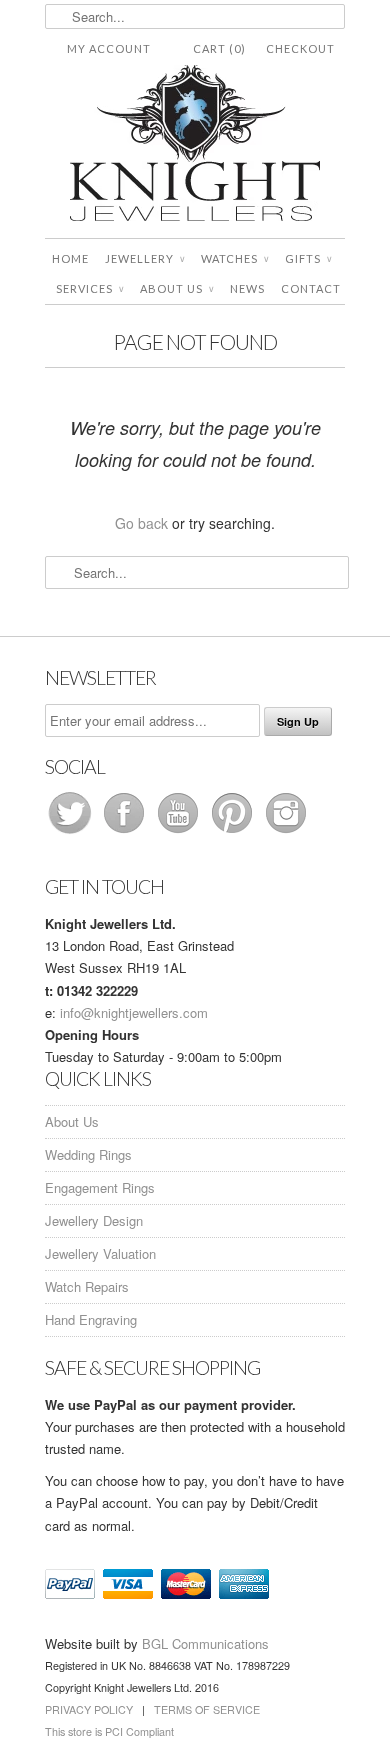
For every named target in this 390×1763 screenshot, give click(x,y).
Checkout (300, 48)
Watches (235, 258)
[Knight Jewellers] (195, 146)
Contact (311, 288)
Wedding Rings (88, 1154)
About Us (177, 288)
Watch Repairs (87, 1286)
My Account (109, 48)
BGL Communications (205, 1643)
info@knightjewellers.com (134, 1012)
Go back (141, 523)
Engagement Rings (100, 1187)
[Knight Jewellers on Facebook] (126, 832)
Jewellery (145, 258)
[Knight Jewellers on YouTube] (180, 832)
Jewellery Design (94, 1220)
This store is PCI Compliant (109, 1731)
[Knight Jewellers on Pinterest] (234, 832)
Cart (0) (219, 48)
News (247, 288)
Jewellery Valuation (100, 1253)
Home (70, 258)
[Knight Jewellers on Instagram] (286, 832)
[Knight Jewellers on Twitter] (72, 832)
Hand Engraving (91, 1319)
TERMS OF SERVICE (207, 1709)
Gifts (308, 258)
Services (90, 288)
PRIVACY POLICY (89, 1709)
